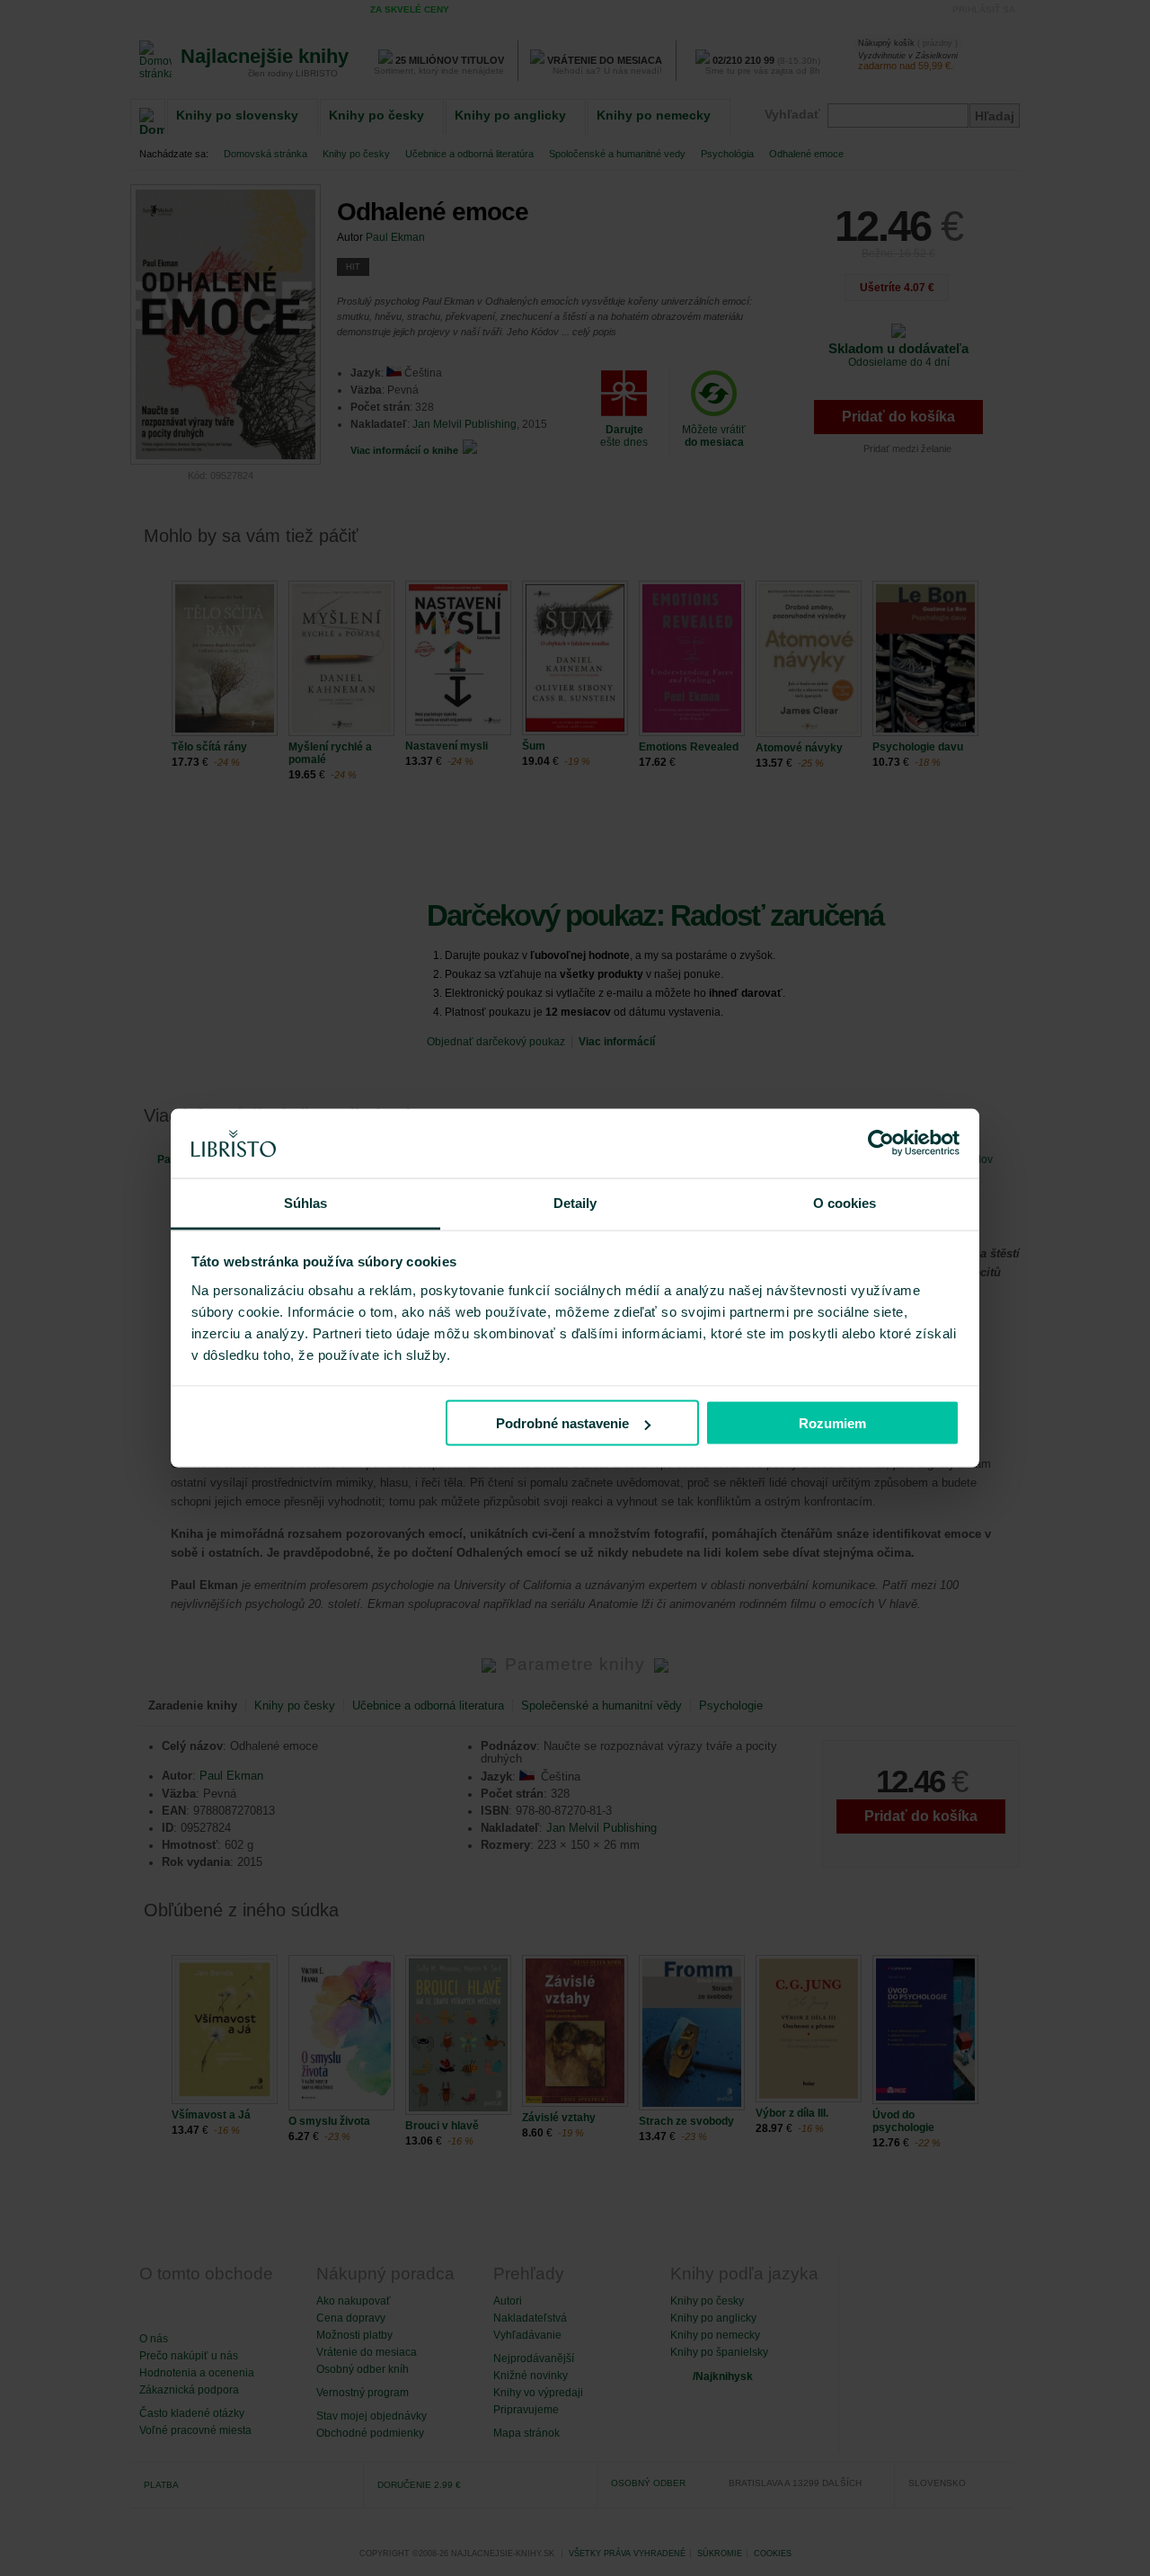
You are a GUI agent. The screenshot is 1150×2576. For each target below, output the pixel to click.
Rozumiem (832, 1423)
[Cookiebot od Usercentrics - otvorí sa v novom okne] (881, 1143)
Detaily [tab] (575, 1202)
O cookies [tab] (845, 1202)
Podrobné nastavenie (562, 1423)
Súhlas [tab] (306, 1202)
